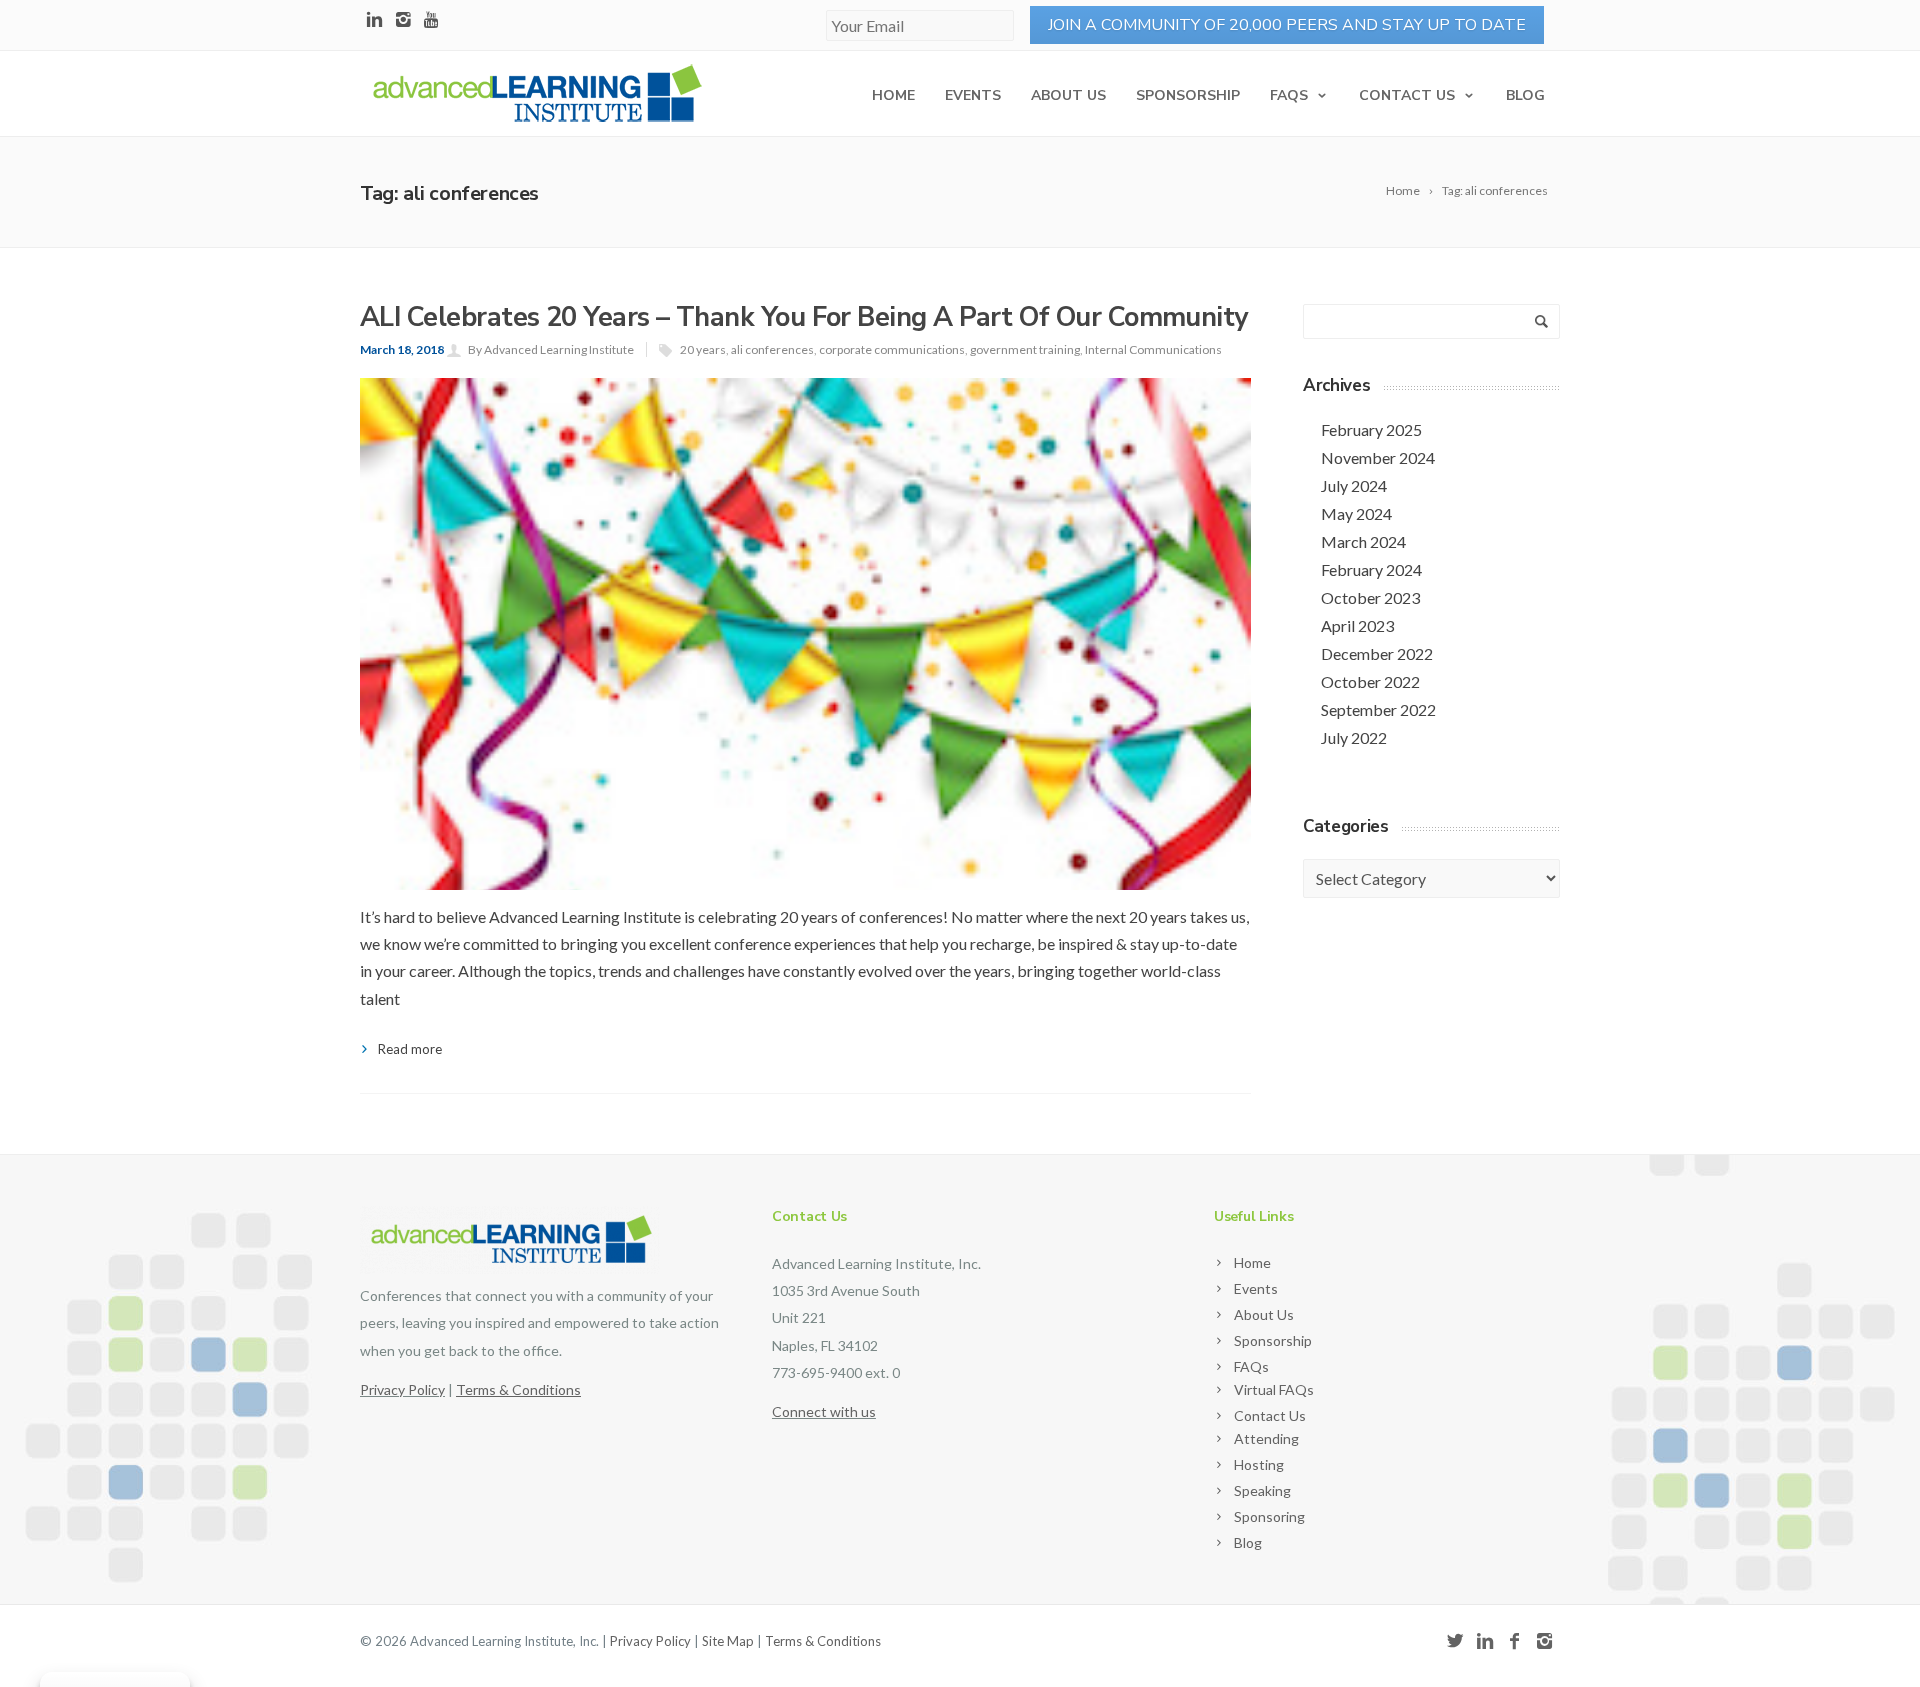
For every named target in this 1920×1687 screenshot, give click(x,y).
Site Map (728, 1641)
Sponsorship (1188, 95)
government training (1025, 349)
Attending (1266, 1438)
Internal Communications (1153, 349)
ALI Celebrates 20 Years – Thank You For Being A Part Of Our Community (804, 317)
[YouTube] (432, 20)
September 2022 (1378, 709)
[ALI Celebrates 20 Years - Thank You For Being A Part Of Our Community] (805, 823)
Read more (410, 1049)
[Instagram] (403, 20)
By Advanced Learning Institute (551, 349)
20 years (703, 349)
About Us (1068, 95)
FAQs (1289, 95)
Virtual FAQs (1274, 1389)
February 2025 (1371, 429)
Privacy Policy (402, 1389)
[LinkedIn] (374, 20)
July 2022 (1354, 737)
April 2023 (1357, 625)
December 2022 (1377, 653)
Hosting (1259, 1464)
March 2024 (1363, 541)
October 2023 (1370, 597)
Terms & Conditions (823, 1641)
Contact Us (1407, 95)
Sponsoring (1269, 1516)
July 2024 (1354, 485)
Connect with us (824, 1411)
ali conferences (772, 349)
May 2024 (1356, 513)
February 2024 (1371, 569)
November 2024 (1378, 457)
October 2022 (1370, 681)
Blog (1525, 95)
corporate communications (892, 349)
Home (893, 95)
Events (973, 95)
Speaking (1262, 1490)
